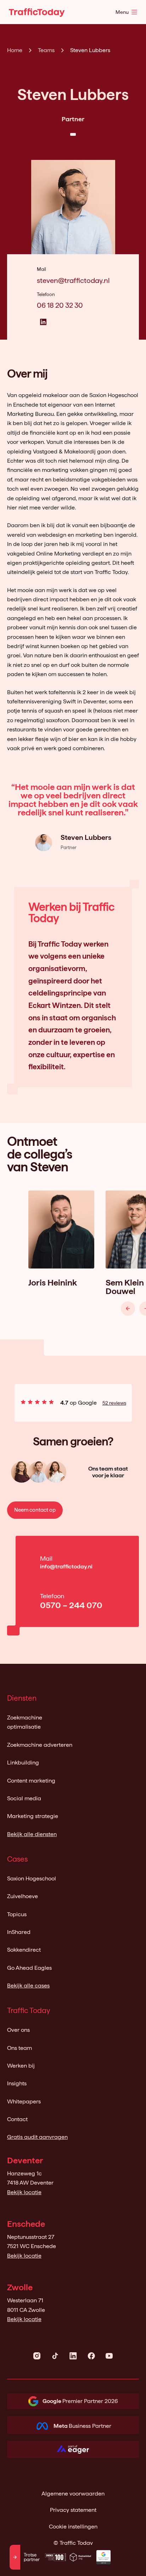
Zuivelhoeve (23, 1896)
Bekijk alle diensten (32, 1834)
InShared (19, 1932)
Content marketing (31, 1781)
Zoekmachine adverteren (40, 1745)
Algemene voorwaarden (73, 2494)
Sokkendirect (24, 1950)
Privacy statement (73, 2510)
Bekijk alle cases (28, 1986)
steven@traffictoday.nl (73, 280)
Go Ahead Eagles (29, 1968)
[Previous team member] (128, 1309)
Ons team (19, 2048)
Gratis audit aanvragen (37, 2137)
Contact (17, 2119)
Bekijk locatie (24, 2192)
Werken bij (21, 2066)
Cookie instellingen (73, 2527)
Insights (17, 2083)
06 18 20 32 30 (60, 305)
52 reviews (114, 1403)
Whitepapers (24, 2101)
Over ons (18, 2030)
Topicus (17, 1914)
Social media (24, 1798)
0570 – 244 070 (71, 1605)
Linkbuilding (23, 1763)
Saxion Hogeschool (32, 1878)
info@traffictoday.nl (66, 1566)
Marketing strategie (33, 1816)
